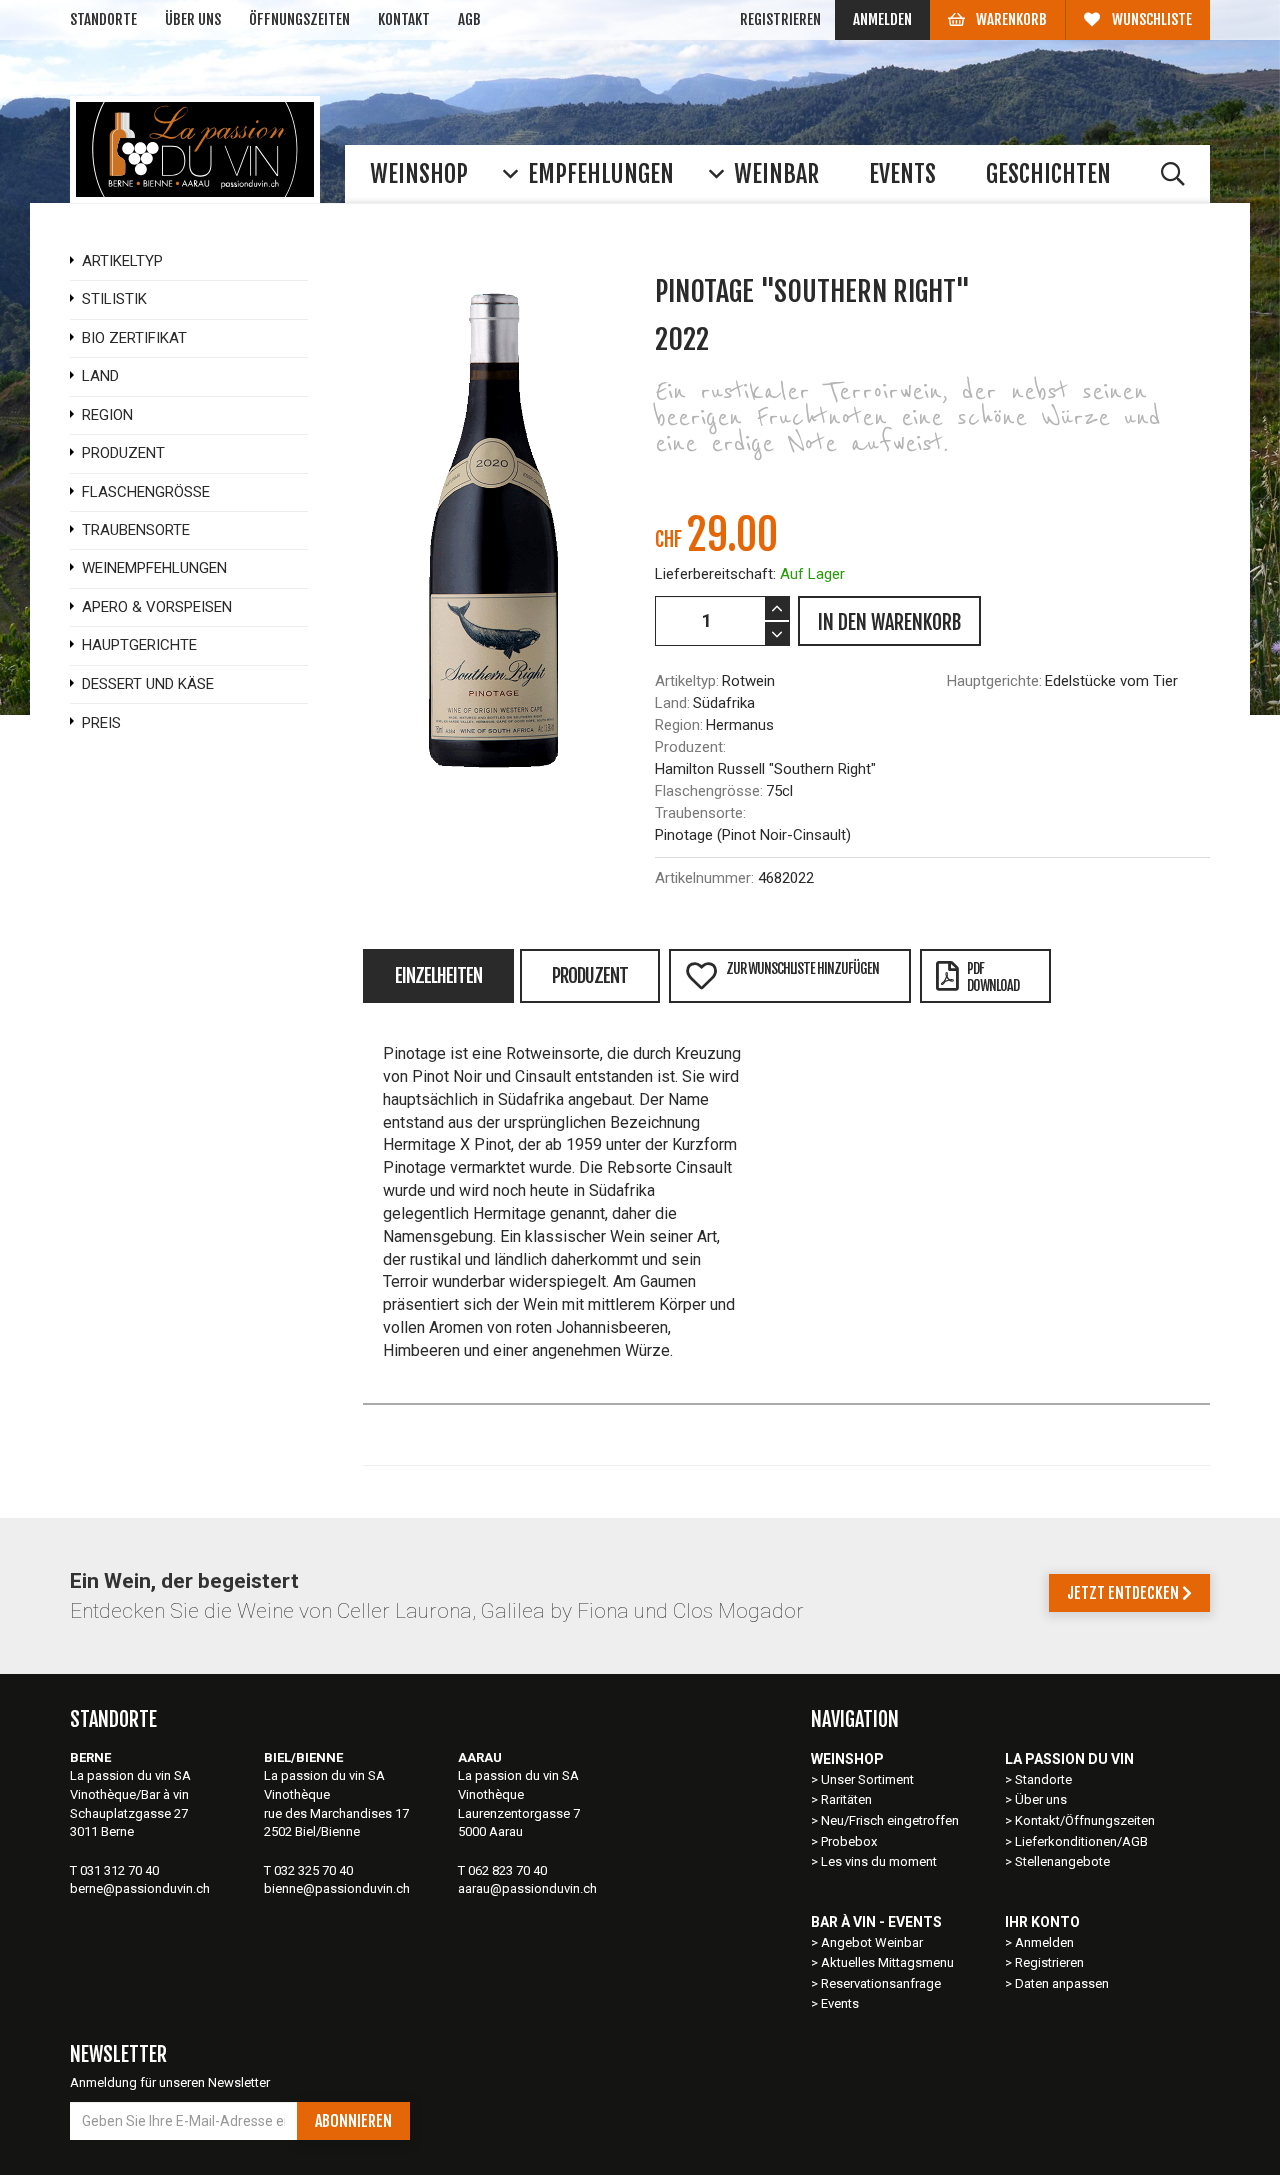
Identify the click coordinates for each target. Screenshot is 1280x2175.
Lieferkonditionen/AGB (1081, 1841)
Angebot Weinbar (872, 1942)
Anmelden (882, 19)
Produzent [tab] (590, 976)
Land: (672, 703)
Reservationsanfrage (881, 1983)
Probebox (849, 1841)
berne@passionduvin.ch (140, 1888)
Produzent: (690, 747)
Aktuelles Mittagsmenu (887, 1962)
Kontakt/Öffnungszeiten (1085, 1820)
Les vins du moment (879, 1861)
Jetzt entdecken (1124, 1593)
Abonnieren (353, 2121)
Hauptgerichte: (994, 681)
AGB (469, 19)
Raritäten (846, 1799)
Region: (679, 725)
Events (840, 2003)
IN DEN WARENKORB (889, 622)
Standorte (103, 19)
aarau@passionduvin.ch (527, 1888)
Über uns (193, 19)
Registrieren (780, 19)
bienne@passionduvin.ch (337, 1888)
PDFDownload (993, 977)
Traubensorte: (700, 813)
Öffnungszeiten (299, 19)
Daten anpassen (1062, 1983)
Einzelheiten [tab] (438, 976)
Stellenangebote (1062, 1861)
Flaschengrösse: (709, 791)
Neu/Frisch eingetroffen (890, 1820)
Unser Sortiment (869, 1779)
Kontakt (404, 19)
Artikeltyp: (687, 681)
